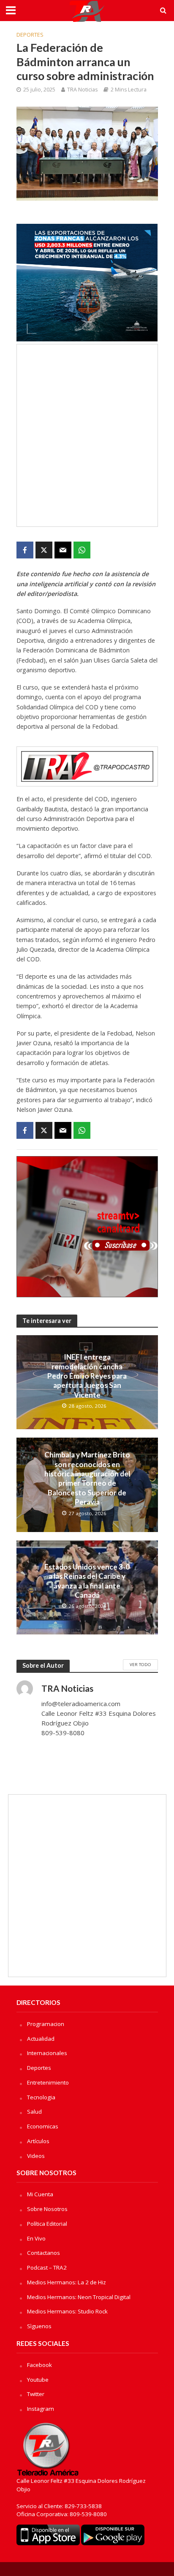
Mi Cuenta (40, 2194)
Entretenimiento (48, 2082)
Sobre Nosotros (47, 2209)
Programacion (46, 2024)
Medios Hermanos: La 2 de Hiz (67, 2282)
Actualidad (41, 2039)
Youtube (38, 2380)
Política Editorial (47, 2224)
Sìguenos (39, 2326)
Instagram (41, 2409)
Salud (34, 2112)
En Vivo (36, 2238)
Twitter (36, 2394)
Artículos (38, 2141)
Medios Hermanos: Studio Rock (67, 2311)
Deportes (30, 35)
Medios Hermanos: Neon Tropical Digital (79, 2297)
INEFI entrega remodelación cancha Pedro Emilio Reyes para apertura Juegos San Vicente (87, 1376)
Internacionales (47, 2053)
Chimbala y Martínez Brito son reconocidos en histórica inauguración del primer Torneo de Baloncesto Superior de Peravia (87, 1478)
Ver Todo (140, 1664)
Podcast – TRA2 (47, 2267)
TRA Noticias (82, 90)
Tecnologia (41, 2097)
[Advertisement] (87, 435)
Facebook (39, 2365)
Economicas (43, 2126)
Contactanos (43, 2253)
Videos (36, 2156)
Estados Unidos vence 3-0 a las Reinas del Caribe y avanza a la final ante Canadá (87, 1581)
